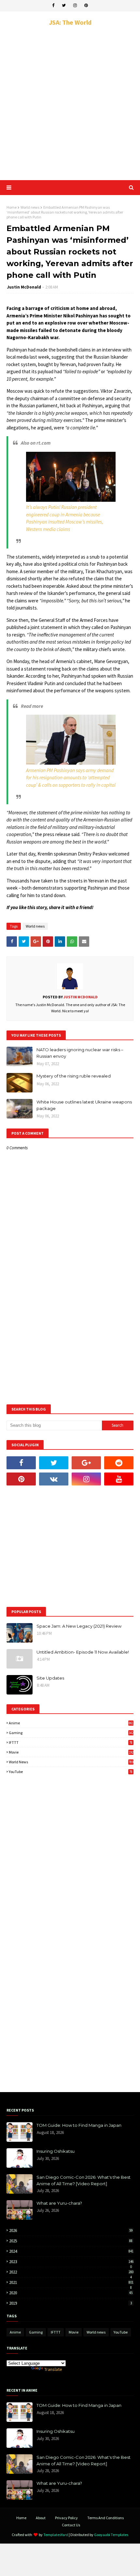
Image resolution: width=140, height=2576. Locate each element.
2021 (71, 2282)
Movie (71, 1752)
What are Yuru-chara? (59, 2203)
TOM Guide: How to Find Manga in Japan (79, 2125)
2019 (70, 2303)
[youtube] (119, 1479)
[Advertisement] (70, 103)
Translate (53, 2369)
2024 (71, 2251)
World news (30, 207)
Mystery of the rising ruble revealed (74, 1076)
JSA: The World (70, 22)
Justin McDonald (24, 287)
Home (12, 207)
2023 (71, 2262)
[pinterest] (86, 6)
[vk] (54, 1479)
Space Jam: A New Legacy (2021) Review (79, 1626)
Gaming (71, 1733)
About (41, 2518)
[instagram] (75, 6)
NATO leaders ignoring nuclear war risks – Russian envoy (80, 1053)
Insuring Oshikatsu (56, 2151)
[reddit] (119, 1463)
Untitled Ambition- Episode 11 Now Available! (83, 1652)
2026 (71, 2231)
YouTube (71, 1772)
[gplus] (86, 1463)
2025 (71, 2241)
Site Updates (50, 1678)
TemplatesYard (56, 2535)
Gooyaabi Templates (111, 2535)
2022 (71, 2272)
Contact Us (71, 2525)
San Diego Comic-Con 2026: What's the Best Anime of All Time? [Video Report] (84, 2180)
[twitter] (64, 6)
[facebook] (53, 6)
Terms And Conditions (105, 2518)
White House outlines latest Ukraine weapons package (84, 1105)
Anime (71, 1723)
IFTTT (71, 1742)
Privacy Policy (66, 2518)
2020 (71, 2293)
